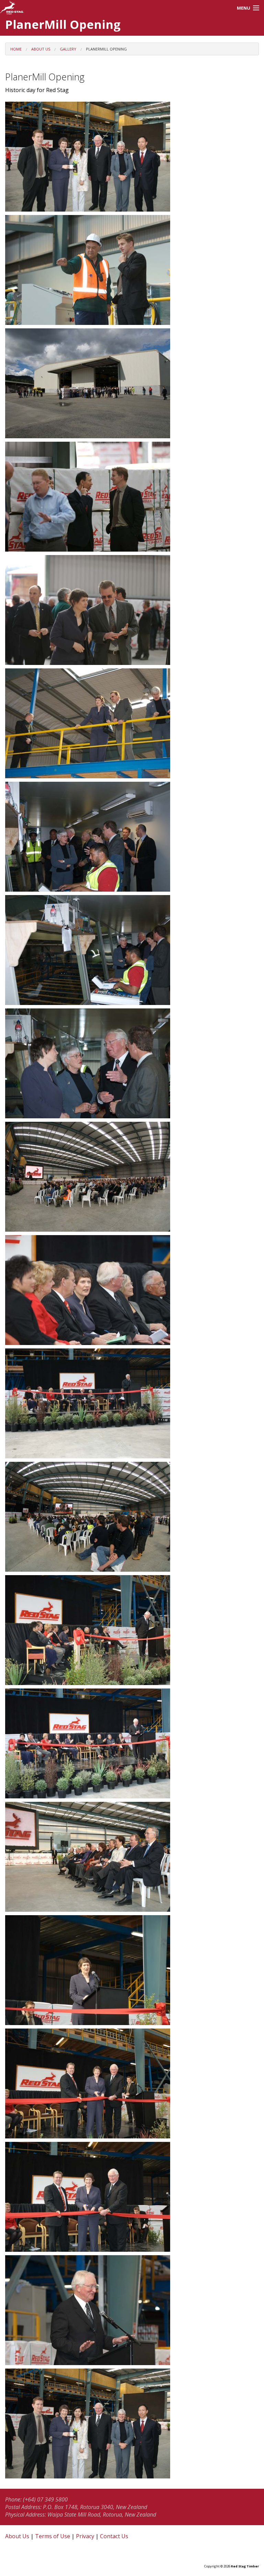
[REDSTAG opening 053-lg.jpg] (132, 950)
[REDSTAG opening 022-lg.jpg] (132, 270)
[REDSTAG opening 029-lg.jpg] (132, 383)
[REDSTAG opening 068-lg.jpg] (132, 1177)
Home (16, 49)
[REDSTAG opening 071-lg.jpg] (132, 1290)
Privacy (85, 2536)
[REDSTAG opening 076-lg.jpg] (132, 1517)
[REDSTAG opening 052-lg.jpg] (132, 837)
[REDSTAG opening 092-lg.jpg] (132, 1630)
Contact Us (114, 2536)
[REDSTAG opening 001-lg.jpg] (132, 157)
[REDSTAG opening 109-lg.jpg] (132, 1970)
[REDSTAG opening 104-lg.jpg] (132, 1857)
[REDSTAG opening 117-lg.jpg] (132, 2197)
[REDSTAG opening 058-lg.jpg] (132, 1063)
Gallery (68, 49)
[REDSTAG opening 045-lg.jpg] (132, 723)
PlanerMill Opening (106, 49)
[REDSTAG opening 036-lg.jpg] (132, 497)
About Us (41, 49)
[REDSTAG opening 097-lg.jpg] (132, 1743)
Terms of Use (53, 2536)
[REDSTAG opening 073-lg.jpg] (132, 1403)
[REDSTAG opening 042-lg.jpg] (132, 610)
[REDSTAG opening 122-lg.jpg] (132, 2310)
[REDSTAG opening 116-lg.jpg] (132, 2083)
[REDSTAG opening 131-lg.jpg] (132, 2424)
